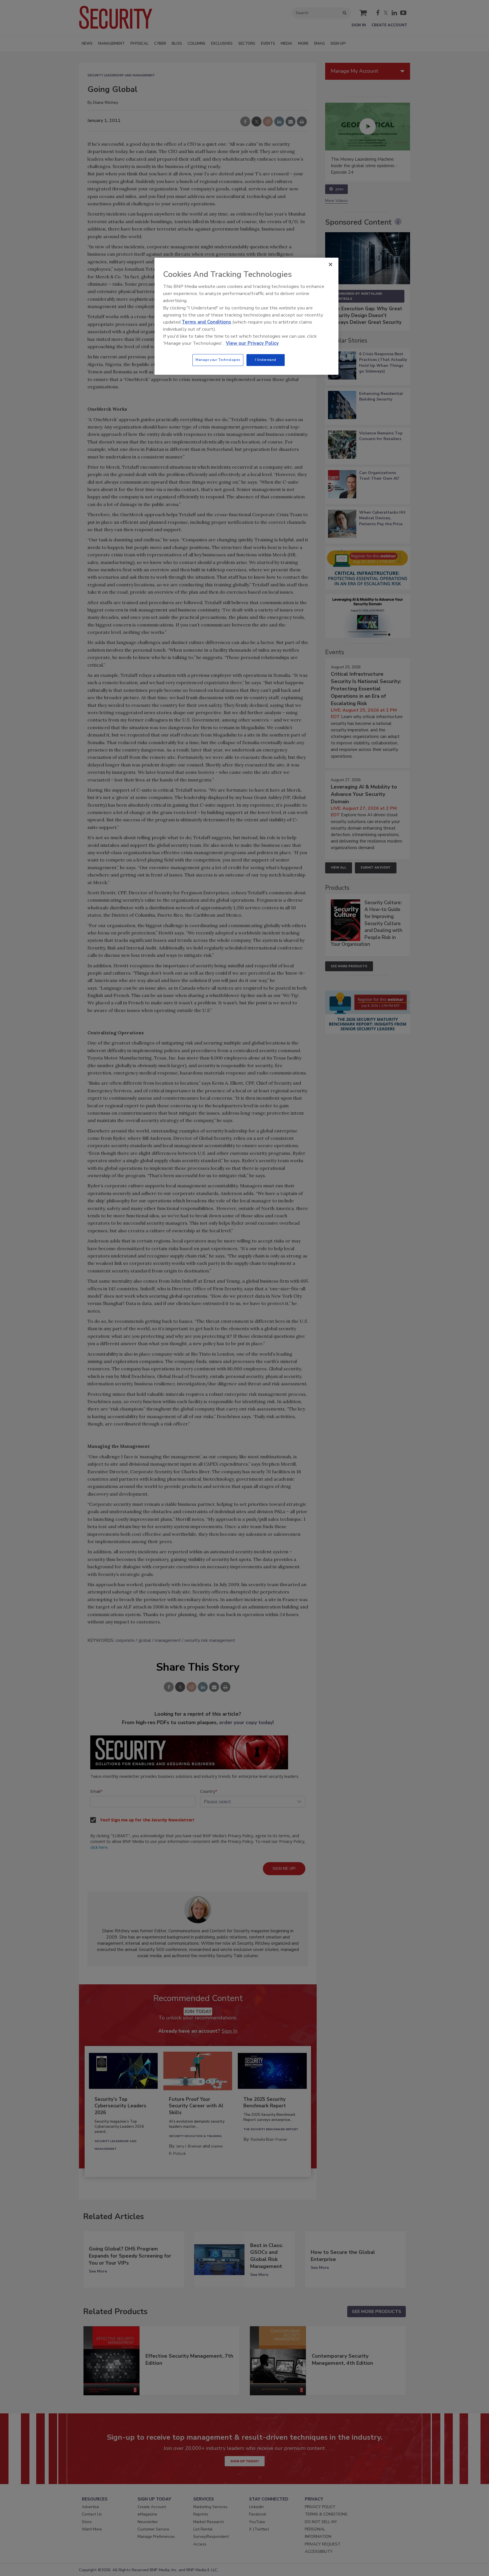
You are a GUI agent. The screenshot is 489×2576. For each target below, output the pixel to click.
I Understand (266, 360)
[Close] (331, 264)
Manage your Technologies (218, 360)
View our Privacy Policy (252, 343)
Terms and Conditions (206, 322)
